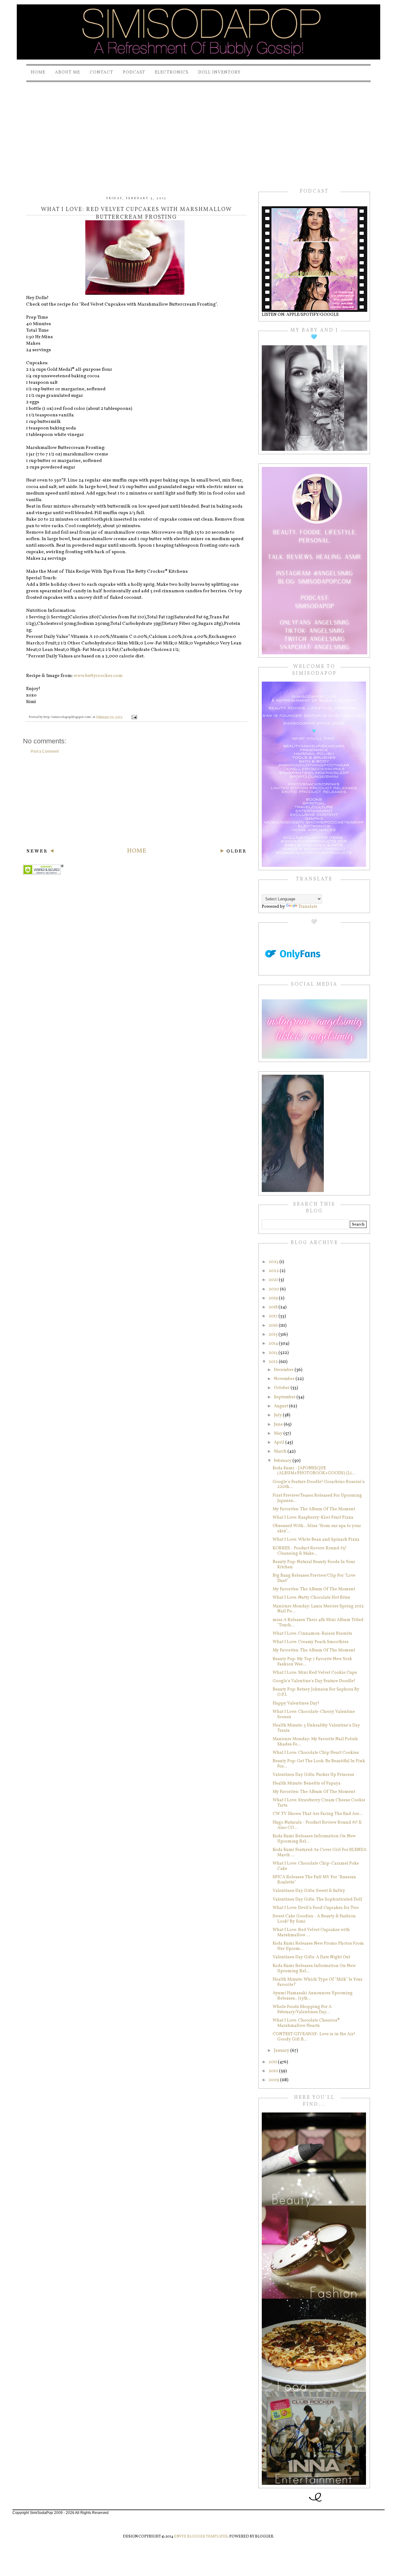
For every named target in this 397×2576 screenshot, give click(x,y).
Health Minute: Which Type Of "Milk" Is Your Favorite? (318, 1982)
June (279, 1425)
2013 (274, 1353)
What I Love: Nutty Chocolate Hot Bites (311, 1598)
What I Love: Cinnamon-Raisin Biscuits (312, 1634)
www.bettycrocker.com (98, 676)
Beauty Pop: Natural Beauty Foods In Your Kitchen (314, 1565)
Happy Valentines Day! (296, 1703)
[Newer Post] (40, 852)
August (281, 1406)
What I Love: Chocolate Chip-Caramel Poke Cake (316, 1866)
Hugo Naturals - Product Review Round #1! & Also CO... (317, 1825)
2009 (274, 2080)
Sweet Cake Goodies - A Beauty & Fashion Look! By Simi (314, 1919)
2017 (274, 1316)
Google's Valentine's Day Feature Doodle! (314, 1681)
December (284, 1370)
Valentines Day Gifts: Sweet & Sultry (309, 1891)
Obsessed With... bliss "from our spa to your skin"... (317, 1529)
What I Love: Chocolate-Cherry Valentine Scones (314, 1714)
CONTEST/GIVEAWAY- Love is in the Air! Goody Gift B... (314, 2037)
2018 (274, 1307)
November (285, 1379)
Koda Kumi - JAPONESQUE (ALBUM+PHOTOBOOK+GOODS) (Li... (314, 1471)
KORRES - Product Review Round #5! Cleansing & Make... (310, 1551)
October (282, 1388)
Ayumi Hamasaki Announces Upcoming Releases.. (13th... (313, 1996)
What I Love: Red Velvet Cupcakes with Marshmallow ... (311, 1933)
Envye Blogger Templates (201, 2537)
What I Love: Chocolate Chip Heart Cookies (316, 1753)
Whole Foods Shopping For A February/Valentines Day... (302, 2009)
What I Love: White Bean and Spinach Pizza (316, 1540)
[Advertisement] (198, 130)
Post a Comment (45, 751)
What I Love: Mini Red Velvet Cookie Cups (315, 1673)
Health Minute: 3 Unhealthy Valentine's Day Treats (316, 1728)
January (282, 2051)
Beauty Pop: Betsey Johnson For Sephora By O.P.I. (316, 1692)
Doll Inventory (219, 72)
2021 (274, 1280)
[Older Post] (233, 852)
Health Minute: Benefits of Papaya (307, 1783)
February (283, 1461)
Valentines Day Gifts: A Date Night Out (311, 1957)
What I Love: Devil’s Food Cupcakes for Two (316, 1908)
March (281, 1452)
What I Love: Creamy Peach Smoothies (311, 1642)
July (278, 1415)
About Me (67, 72)
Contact (101, 72)
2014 (274, 1344)
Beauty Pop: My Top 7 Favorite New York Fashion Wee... (312, 1662)
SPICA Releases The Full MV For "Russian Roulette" (314, 1880)
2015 (274, 1335)
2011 (273, 2062)
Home (38, 72)
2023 (274, 1262)
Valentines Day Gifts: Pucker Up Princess (313, 1775)
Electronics (172, 72)
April (280, 1443)
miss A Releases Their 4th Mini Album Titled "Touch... (318, 1623)
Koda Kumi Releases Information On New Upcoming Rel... (314, 1839)
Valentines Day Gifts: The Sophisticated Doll (317, 1900)
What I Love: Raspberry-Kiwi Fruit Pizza (313, 1518)
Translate (308, 907)
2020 (274, 1289)
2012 (274, 1362)
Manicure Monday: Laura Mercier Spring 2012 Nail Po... (318, 1609)
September (285, 1397)
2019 (274, 1298)
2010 (274, 2071)
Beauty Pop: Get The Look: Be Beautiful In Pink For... (319, 1764)
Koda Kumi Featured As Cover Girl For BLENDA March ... (320, 1852)
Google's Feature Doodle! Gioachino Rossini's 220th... (319, 1485)
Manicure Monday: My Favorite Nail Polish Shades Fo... (315, 1742)
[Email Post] (134, 717)
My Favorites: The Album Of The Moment (314, 1509)
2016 (274, 1326)
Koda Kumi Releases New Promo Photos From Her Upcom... (318, 1946)
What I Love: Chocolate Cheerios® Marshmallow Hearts (306, 2023)
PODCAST (134, 72)
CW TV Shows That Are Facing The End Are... (318, 1814)
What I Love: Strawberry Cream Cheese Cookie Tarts (319, 1803)
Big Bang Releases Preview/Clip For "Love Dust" (314, 1578)
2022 (274, 1271)
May (279, 1434)
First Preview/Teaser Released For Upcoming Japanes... (317, 1498)
